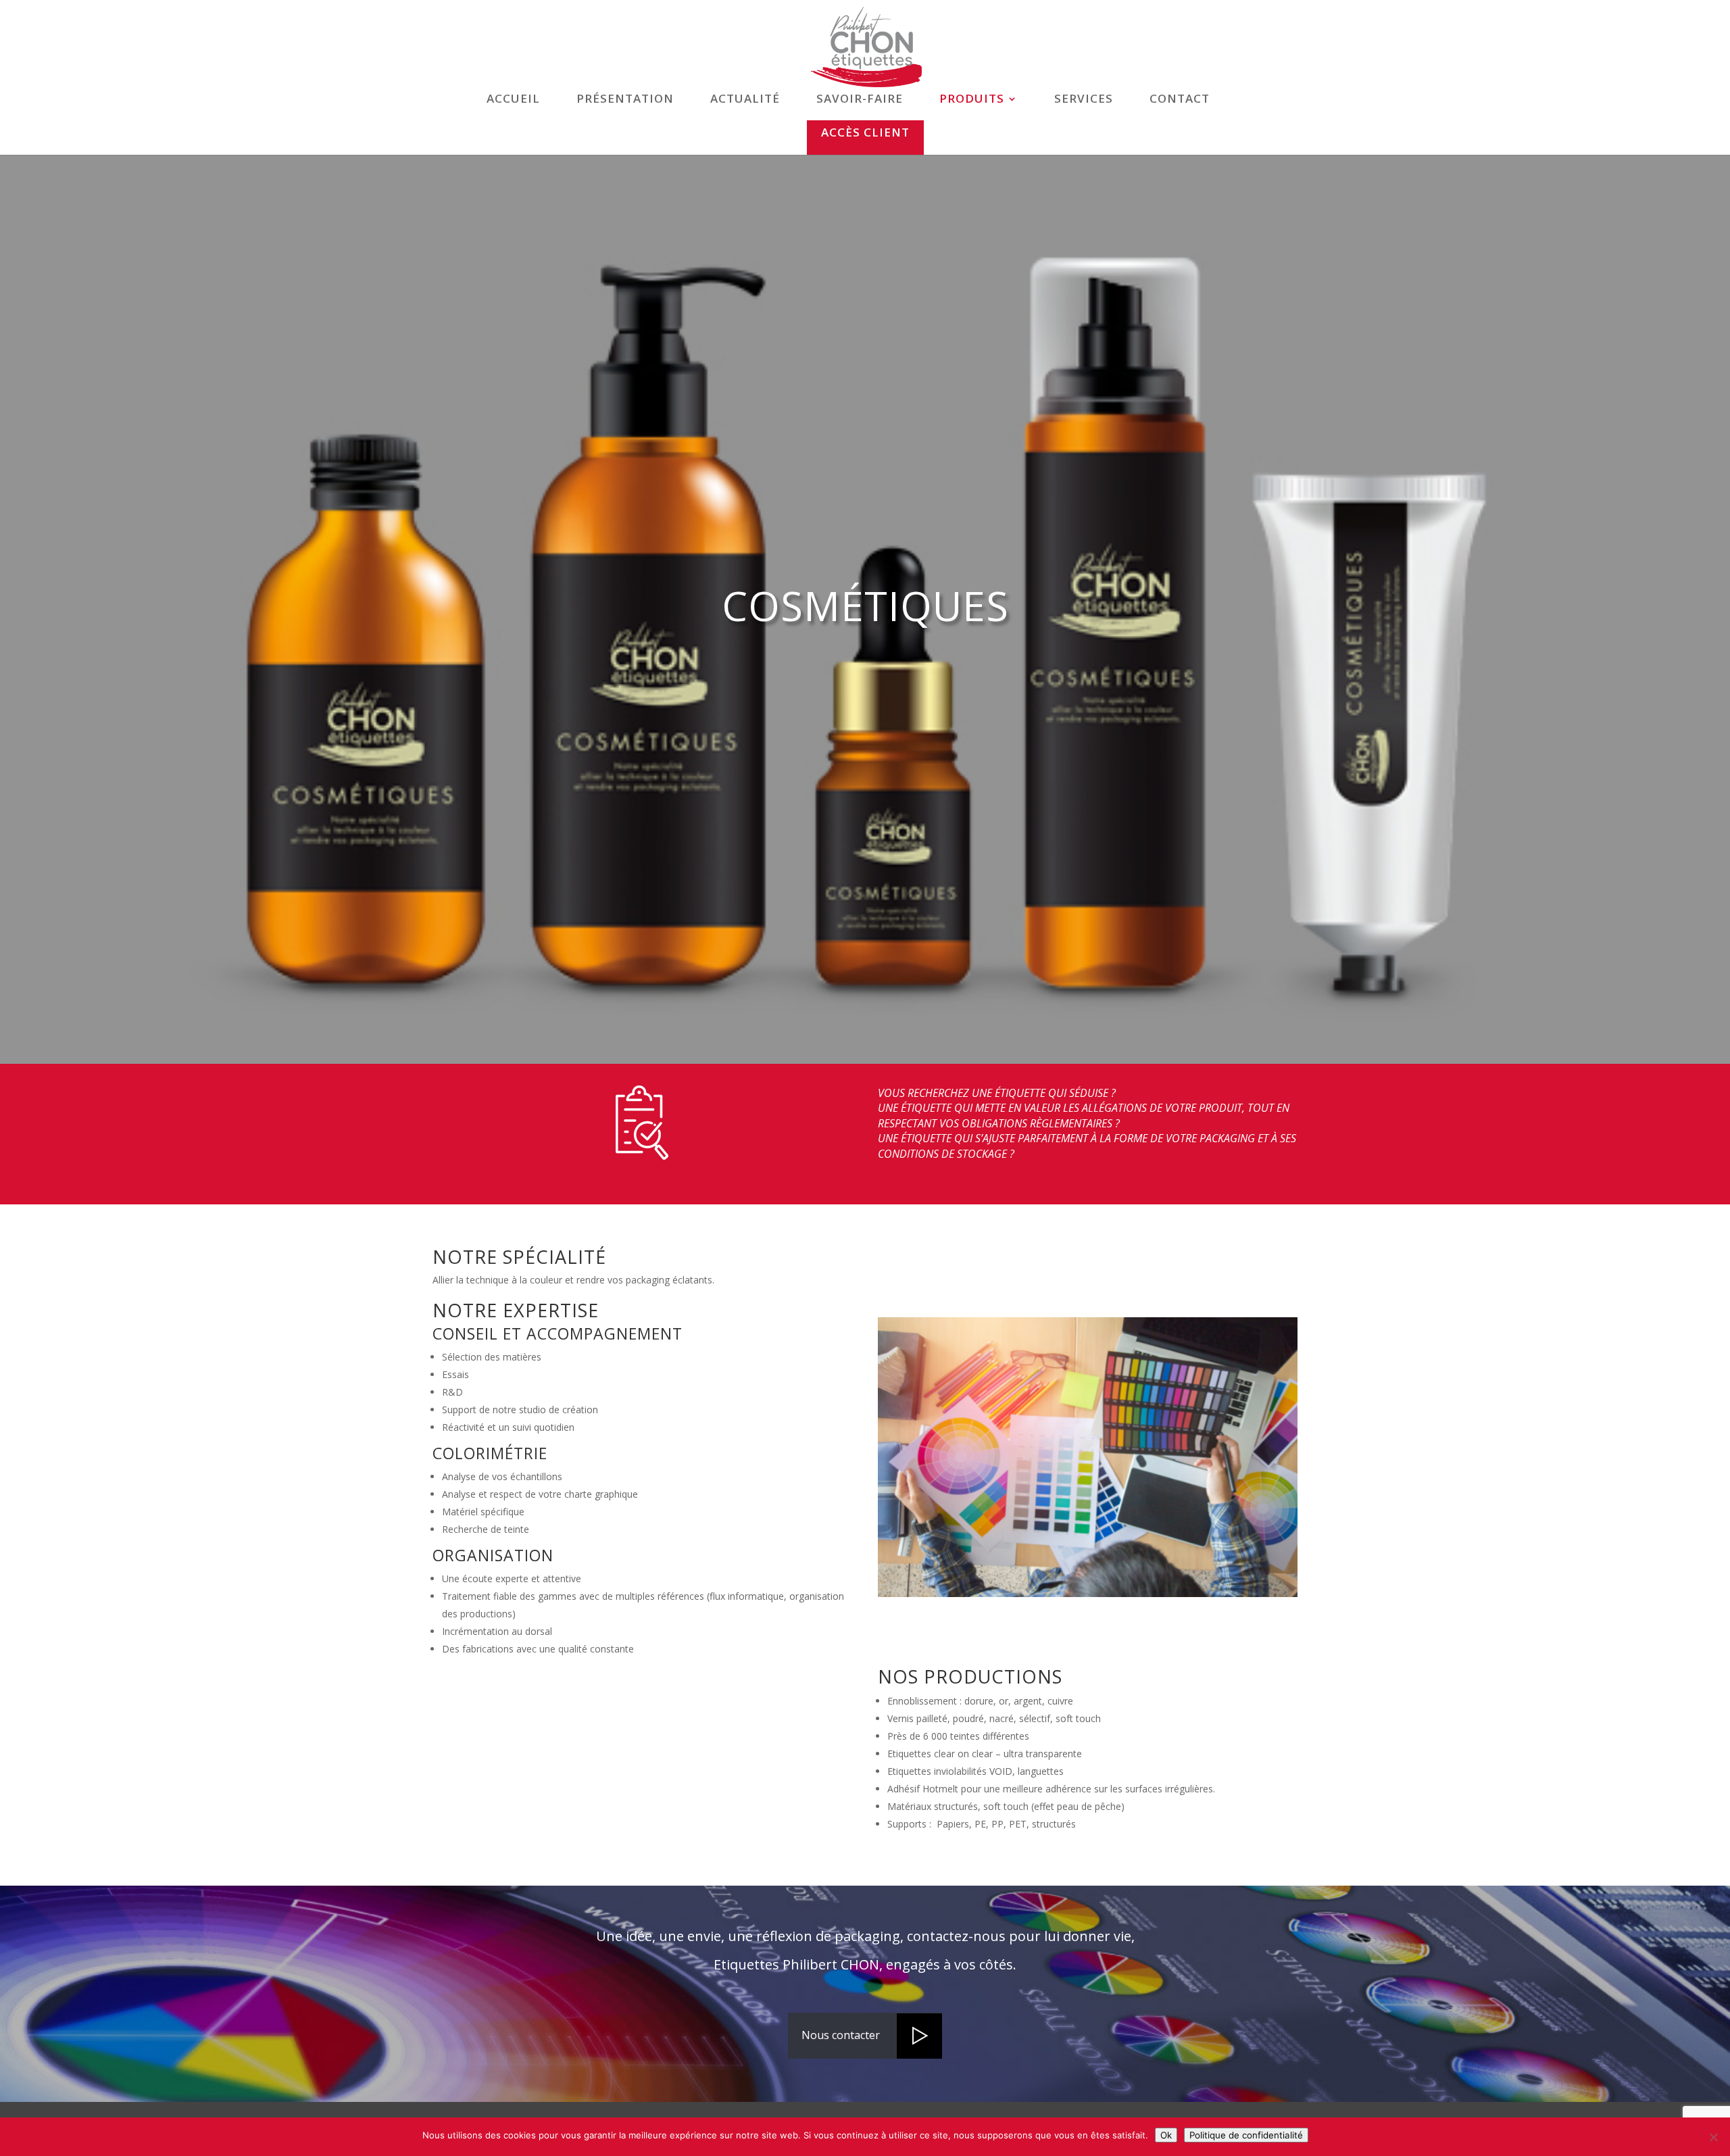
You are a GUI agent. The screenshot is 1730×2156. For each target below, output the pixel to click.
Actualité (745, 100)
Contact (1180, 100)
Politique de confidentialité (1246, 2135)
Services (1084, 100)
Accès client (865, 132)
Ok (1166, 2135)
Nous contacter (841, 2035)
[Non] (1713, 2137)
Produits (972, 100)
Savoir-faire (860, 100)
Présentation (625, 100)
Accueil (513, 100)
